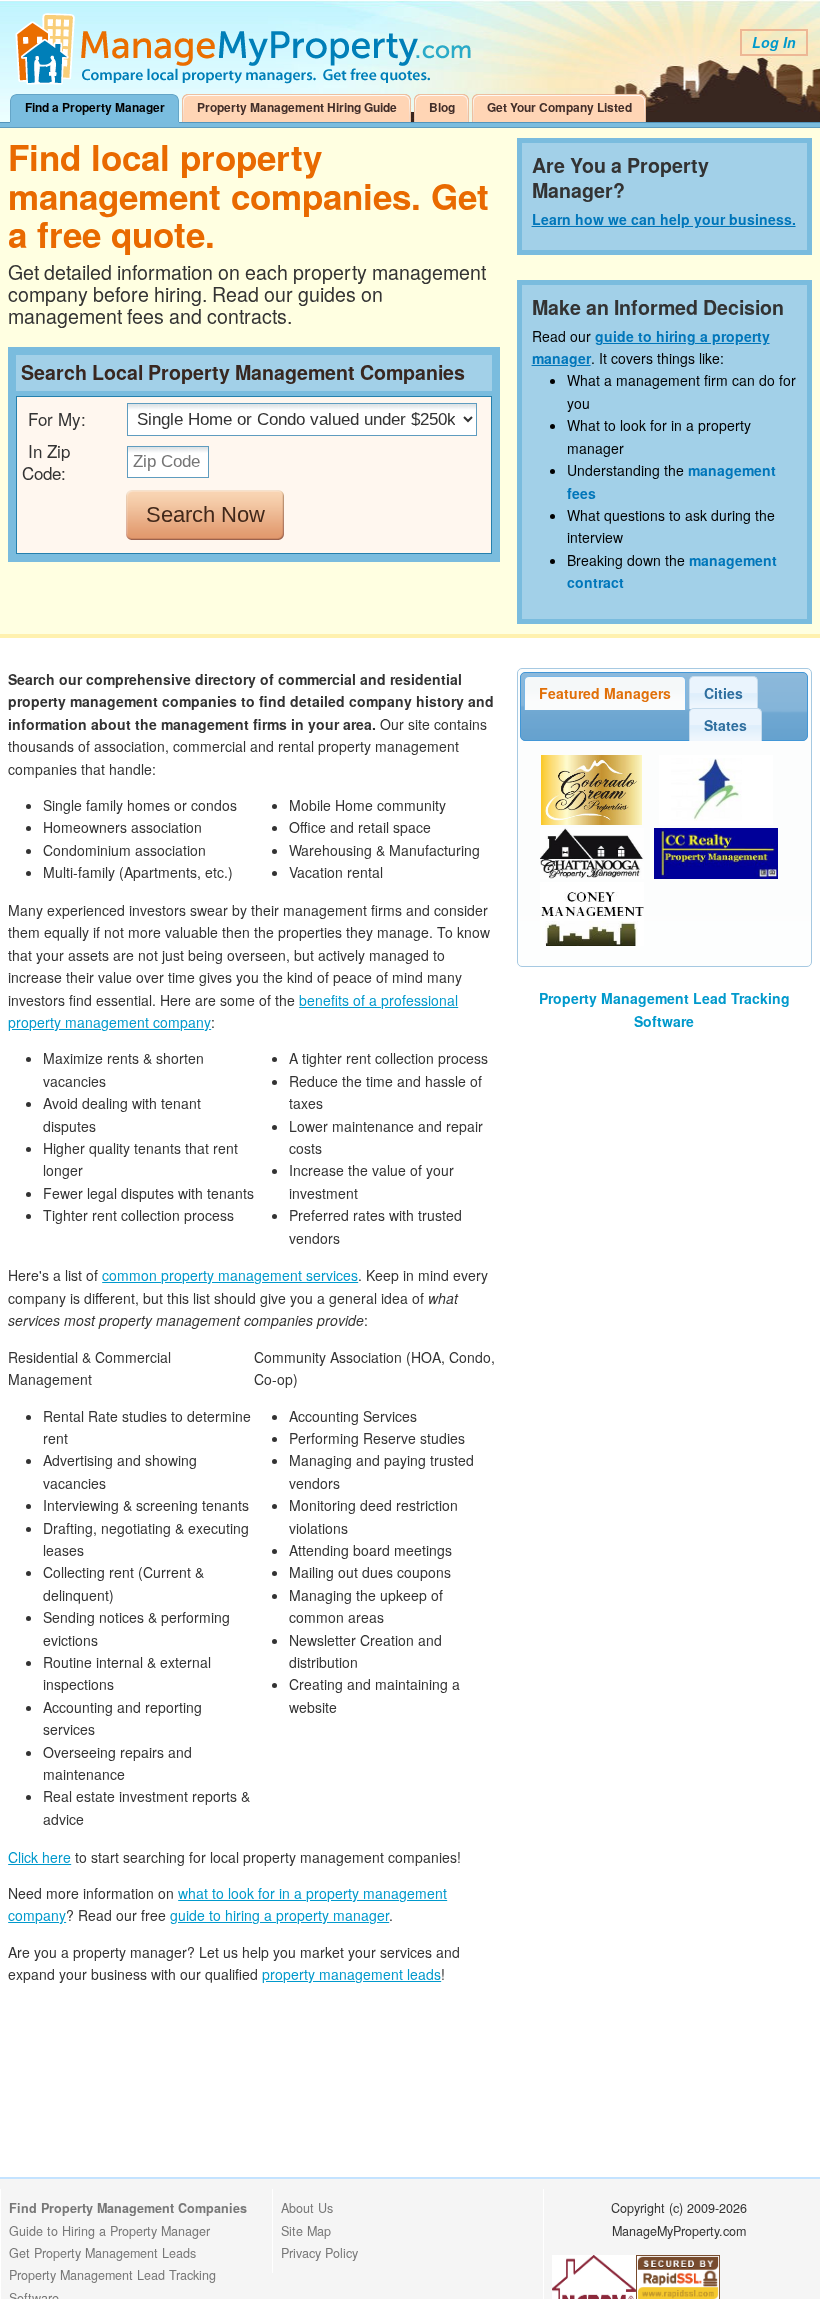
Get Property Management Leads (102, 2253)
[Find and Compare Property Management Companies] (247, 80)
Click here (39, 1857)
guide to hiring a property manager (279, 1915)
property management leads (351, 1974)
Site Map (306, 2231)
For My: (57, 418)
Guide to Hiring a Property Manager (109, 2231)
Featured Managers (605, 693)
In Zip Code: (46, 461)
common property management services (230, 1275)
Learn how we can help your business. (664, 219)
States (725, 725)
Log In (774, 42)
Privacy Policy (319, 2253)
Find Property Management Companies (128, 2208)
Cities (723, 693)
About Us (307, 2208)
